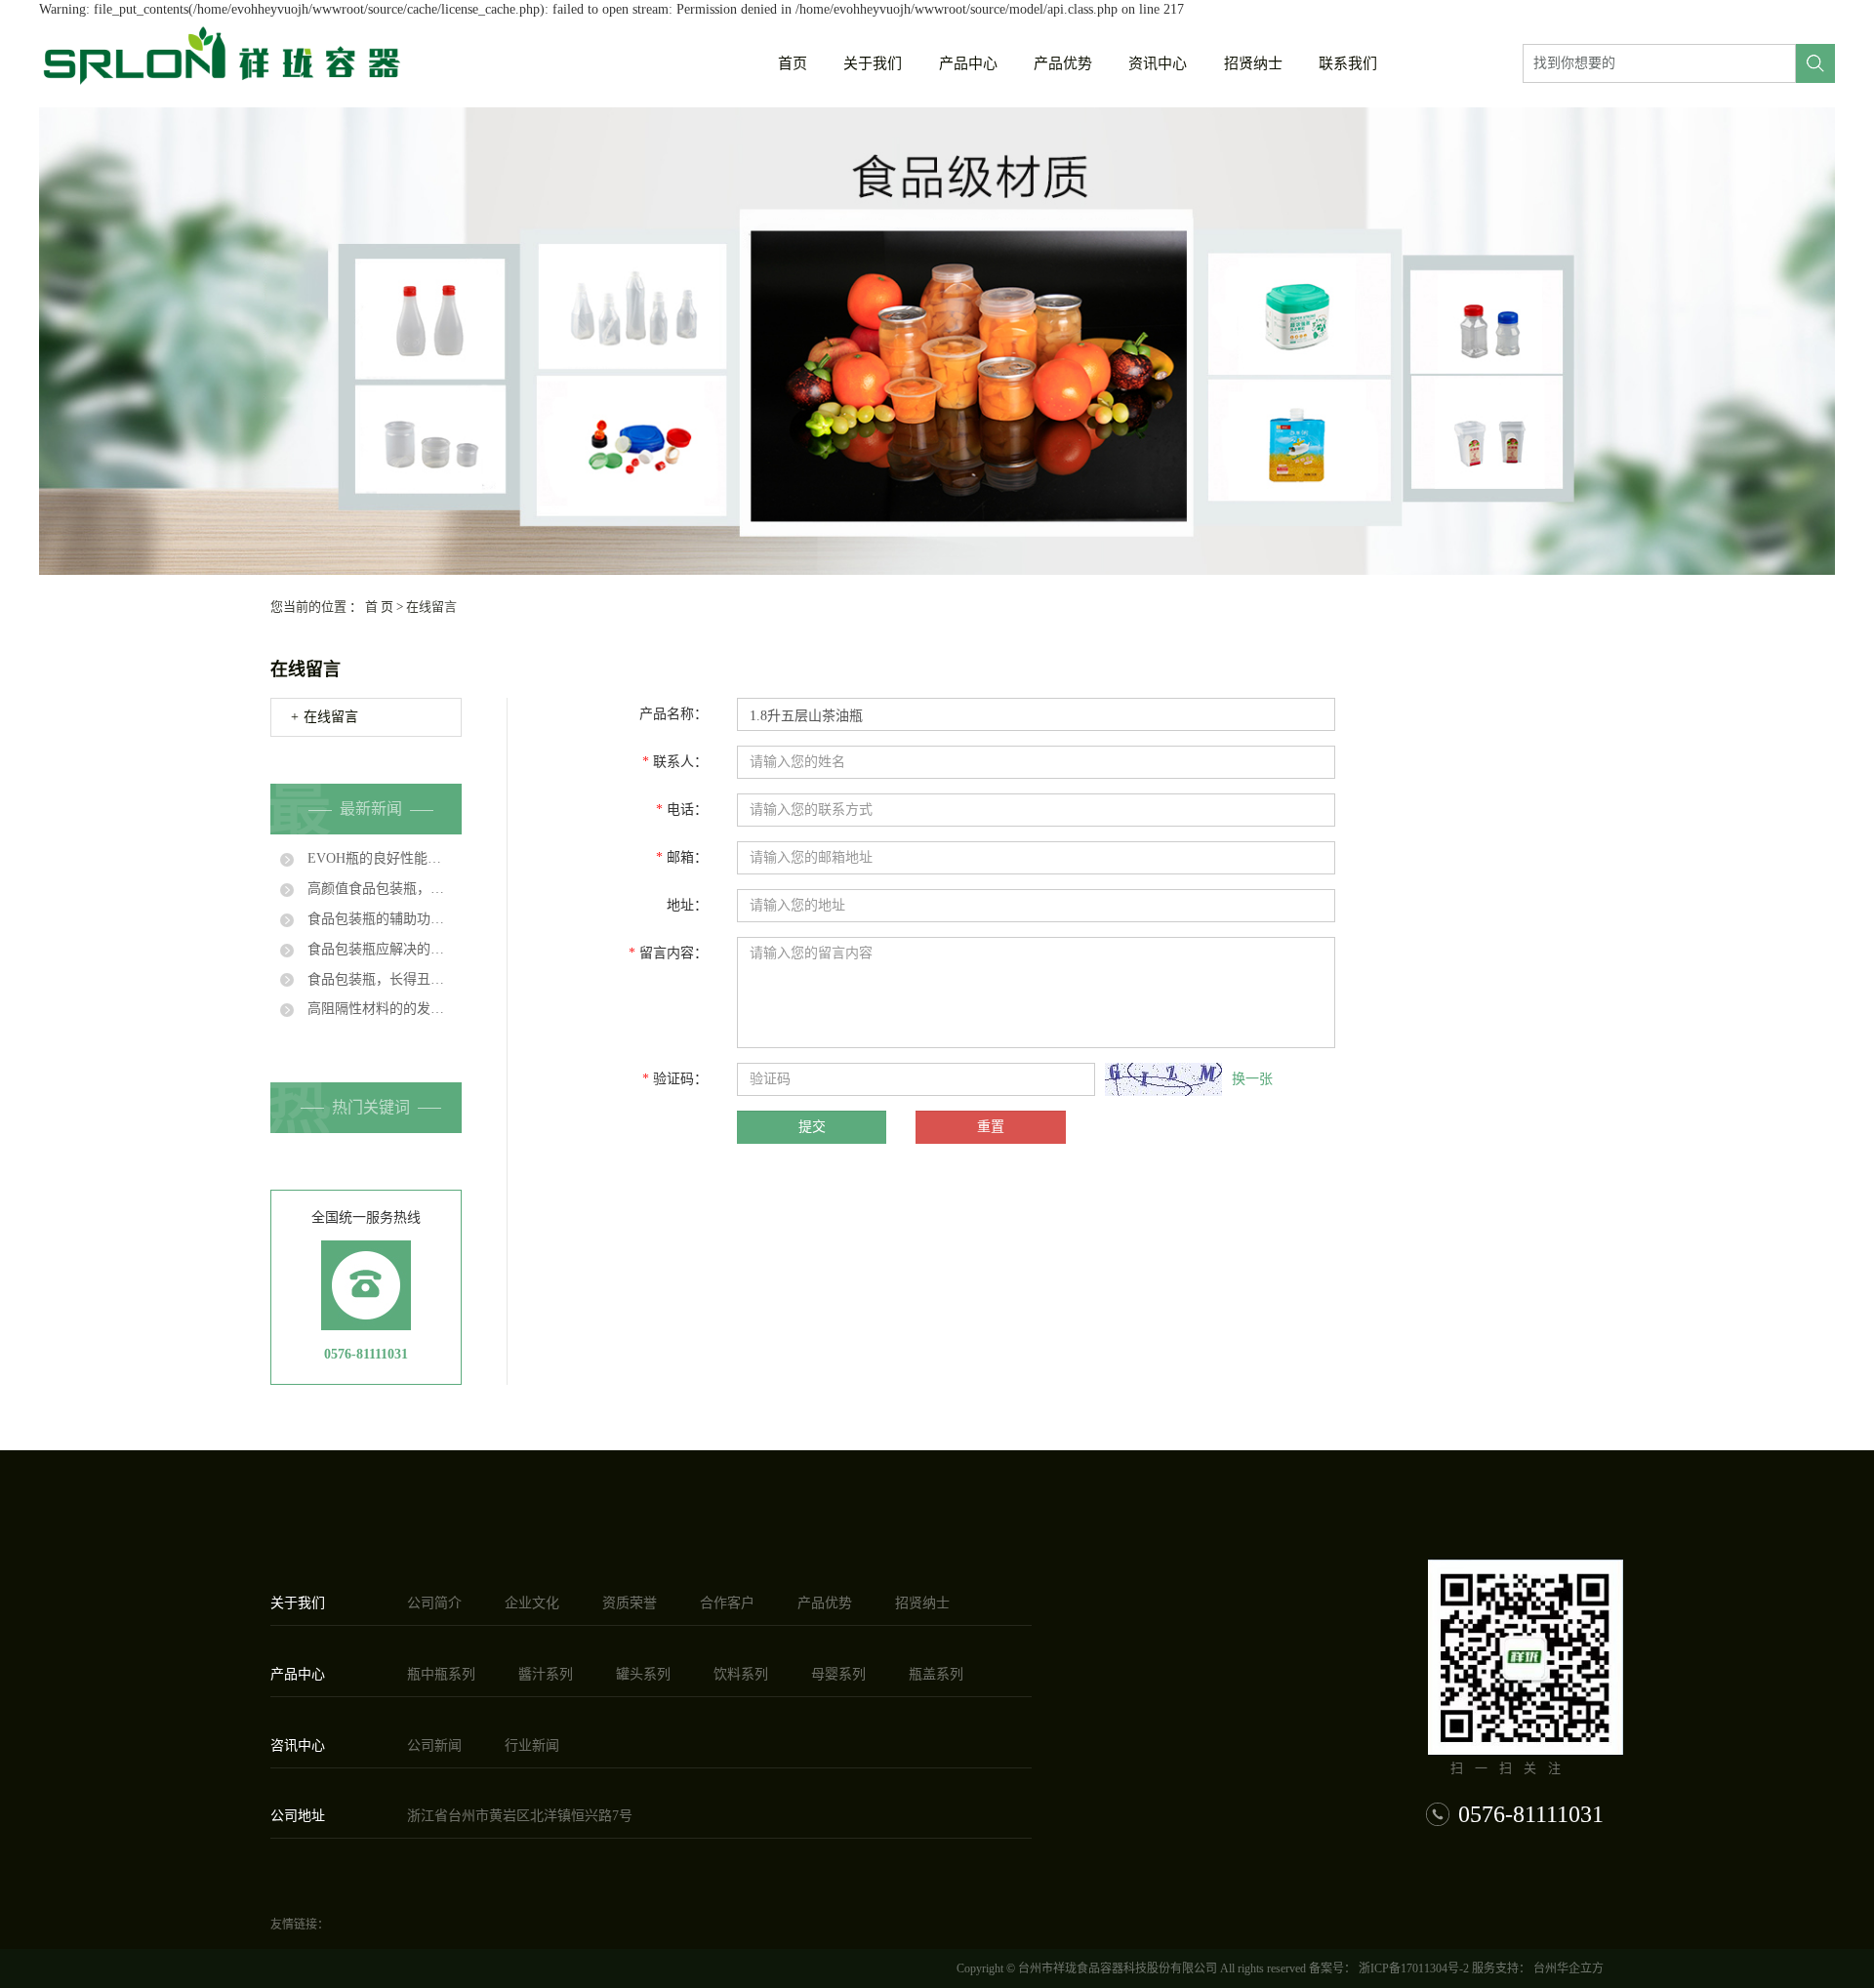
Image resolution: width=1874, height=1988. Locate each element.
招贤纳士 (1253, 63)
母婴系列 (838, 1674)
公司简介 (434, 1603)
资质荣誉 (630, 1603)
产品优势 (1063, 63)
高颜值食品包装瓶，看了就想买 (378, 889)
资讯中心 (1158, 63)
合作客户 (727, 1603)
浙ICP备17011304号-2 (1414, 1968)
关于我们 (873, 63)
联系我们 (1348, 63)
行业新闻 (532, 1745)
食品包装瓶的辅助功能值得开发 (378, 919)
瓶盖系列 (936, 1674)
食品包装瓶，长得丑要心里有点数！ (378, 979)
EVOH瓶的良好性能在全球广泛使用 (378, 858)
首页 (793, 63)
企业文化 (532, 1603)
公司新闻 (434, 1745)
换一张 (1252, 1079)
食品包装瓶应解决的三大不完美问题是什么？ (378, 949)
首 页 (379, 607)
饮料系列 (741, 1674)
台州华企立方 (1567, 1968)
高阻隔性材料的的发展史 (378, 1009)
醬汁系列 (546, 1674)
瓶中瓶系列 (441, 1674)
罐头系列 (643, 1674)
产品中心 (968, 63)
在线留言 (331, 717)
